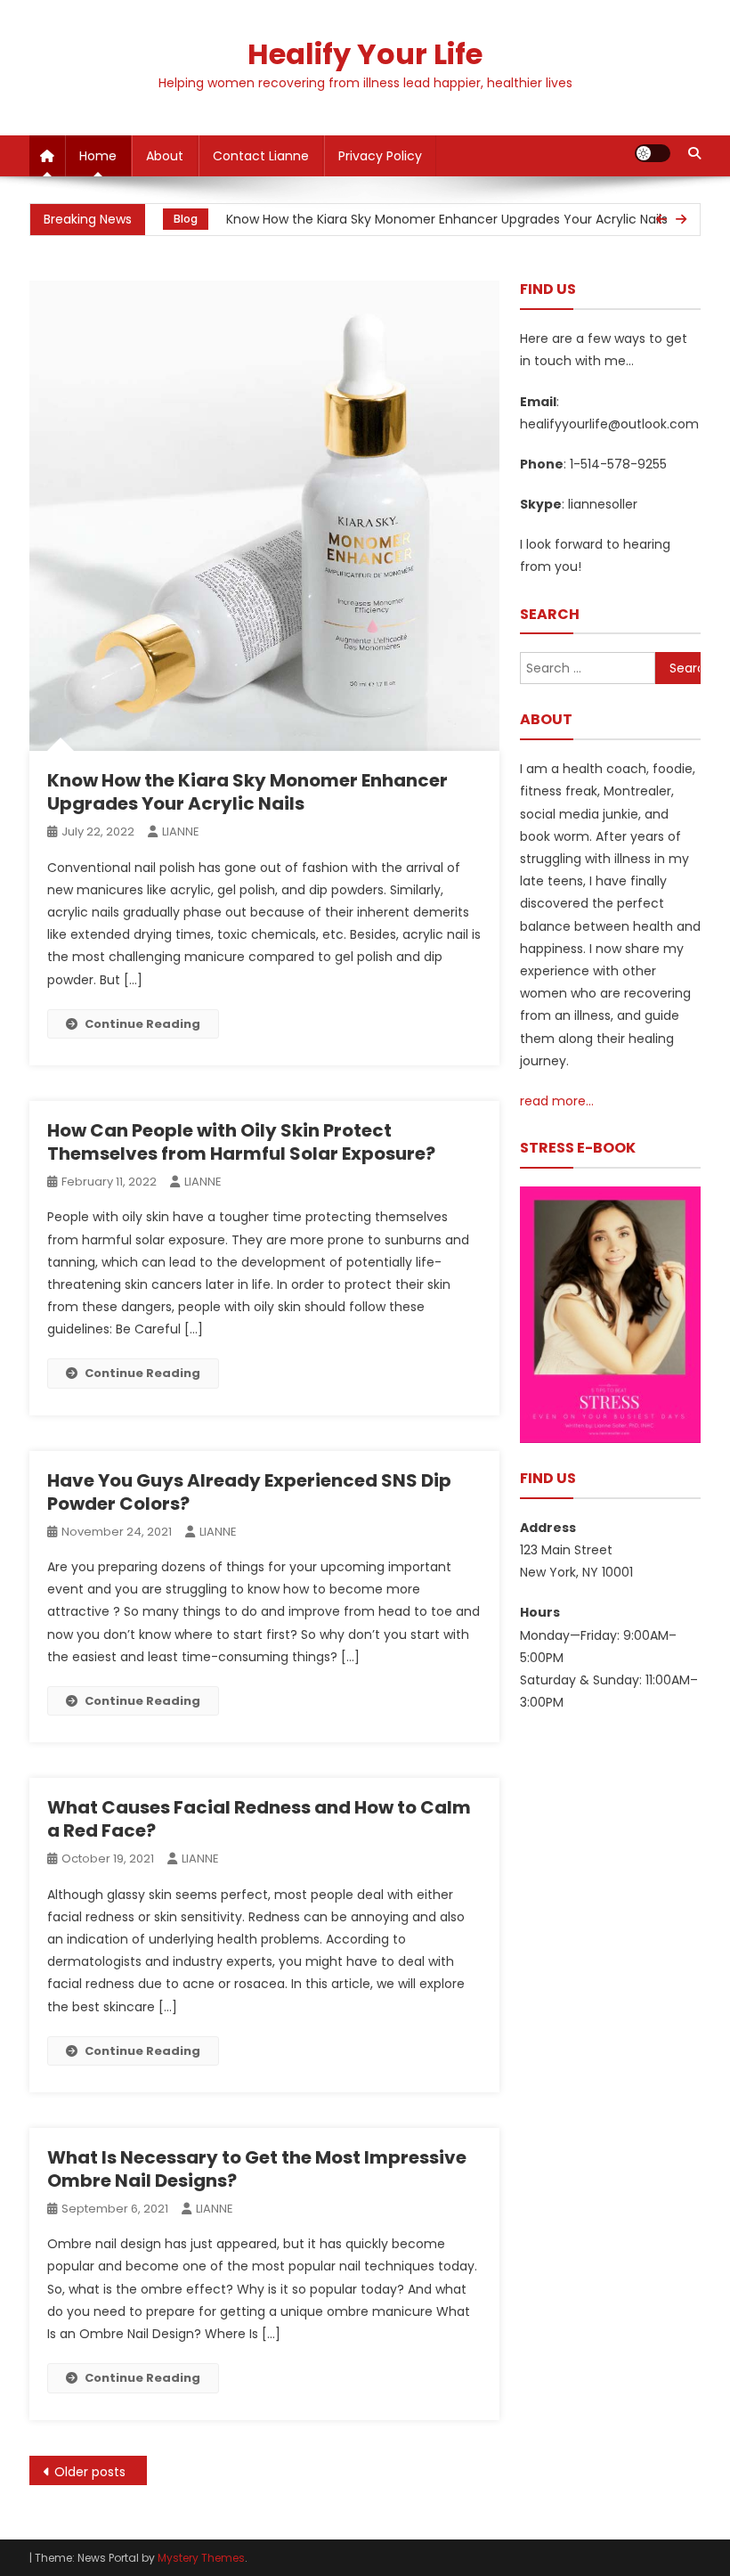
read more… (557, 1101)
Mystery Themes (201, 2558)
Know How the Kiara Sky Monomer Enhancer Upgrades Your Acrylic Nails (447, 219)
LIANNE (181, 831)
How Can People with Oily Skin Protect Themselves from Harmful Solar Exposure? (241, 1142)
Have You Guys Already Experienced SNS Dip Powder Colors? (249, 1492)
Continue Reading (142, 1024)
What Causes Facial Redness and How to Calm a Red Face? (259, 1819)
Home (98, 156)
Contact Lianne (261, 156)
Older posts (90, 2472)
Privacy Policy (380, 156)
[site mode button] (653, 153)
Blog (186, 219)
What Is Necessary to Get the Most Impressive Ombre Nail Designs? (257, 2169)
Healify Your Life (365, 54)
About (165, 156)
